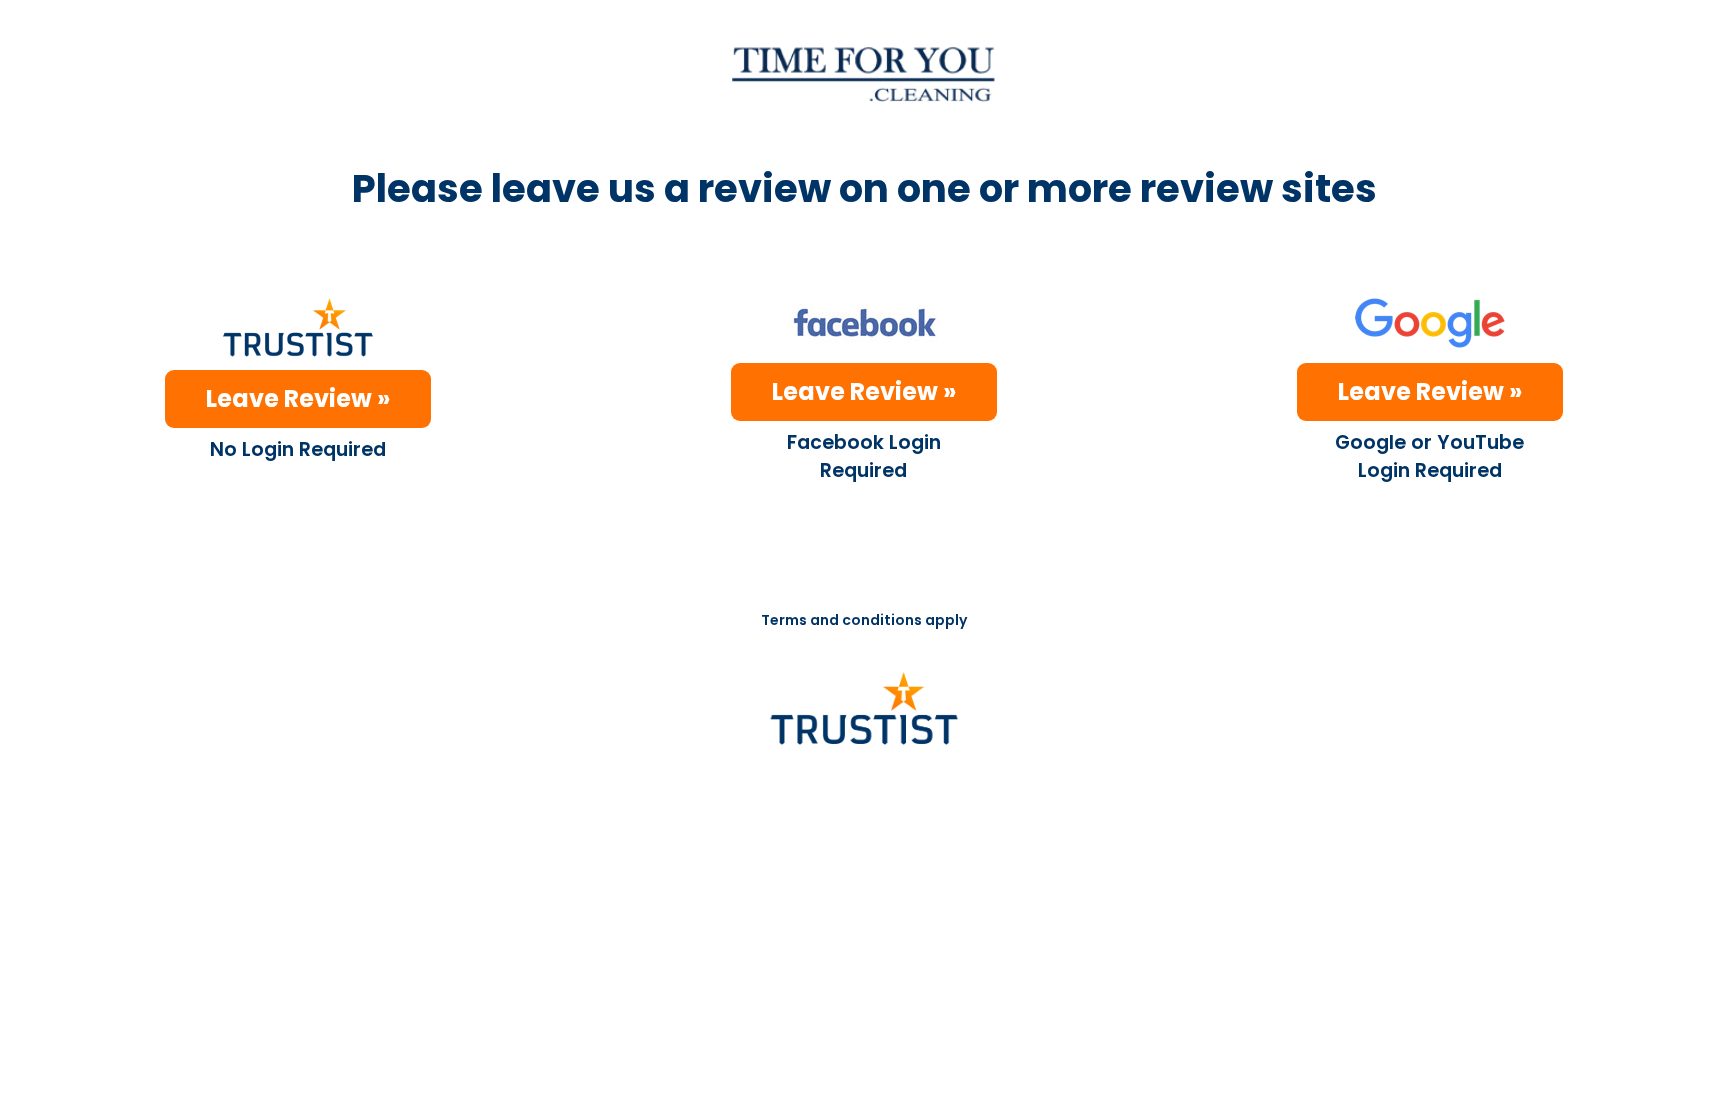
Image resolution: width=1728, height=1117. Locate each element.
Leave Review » (298, 398)
